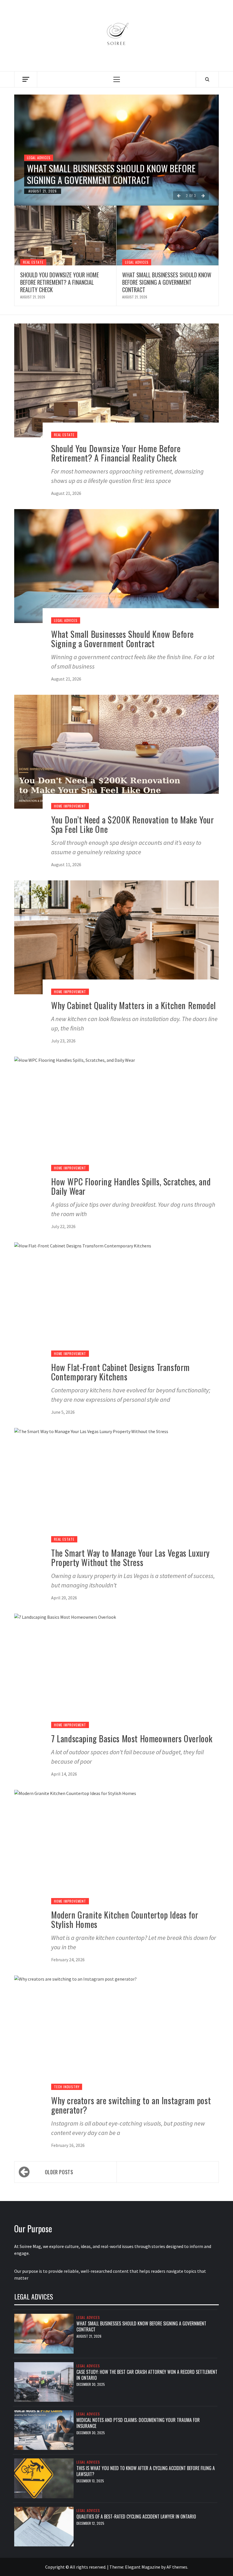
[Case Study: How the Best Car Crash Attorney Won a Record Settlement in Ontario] (44, 2381)
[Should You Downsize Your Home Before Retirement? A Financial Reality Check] (65, 235)
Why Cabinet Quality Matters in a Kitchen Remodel (134, 1005)
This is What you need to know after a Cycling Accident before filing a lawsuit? (146, 2471)
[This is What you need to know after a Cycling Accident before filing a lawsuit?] (44, 2478)
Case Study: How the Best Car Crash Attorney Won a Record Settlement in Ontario (147, 2375)
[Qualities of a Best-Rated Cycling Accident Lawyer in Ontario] (44, 2526)
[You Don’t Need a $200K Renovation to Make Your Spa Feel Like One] (116, 751)
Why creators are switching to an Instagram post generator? (131, 2105)
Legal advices (39, 158)
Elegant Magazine (143, 2567)
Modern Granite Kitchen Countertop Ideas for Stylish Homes (125, 1919)
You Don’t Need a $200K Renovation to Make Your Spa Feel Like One (133, 824)
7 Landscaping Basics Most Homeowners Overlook (132, 1738)
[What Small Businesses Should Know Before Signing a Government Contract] (168, 235)
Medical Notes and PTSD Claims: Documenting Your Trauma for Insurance (138, 2423)
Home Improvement (70, 806)
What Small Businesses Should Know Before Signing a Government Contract (111, 174)
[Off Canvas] (26, 79)
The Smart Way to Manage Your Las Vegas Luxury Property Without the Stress (130, 1558)
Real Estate (33, 262)
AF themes (177, 2567)
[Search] (207, 79)
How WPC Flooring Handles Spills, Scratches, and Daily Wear (131, 1186)
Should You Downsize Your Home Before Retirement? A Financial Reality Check (60, 282)
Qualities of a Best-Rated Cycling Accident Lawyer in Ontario (136, 2516)
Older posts (59, 2172)
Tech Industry (67, 2087)
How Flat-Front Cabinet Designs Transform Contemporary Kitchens (120, 1372)
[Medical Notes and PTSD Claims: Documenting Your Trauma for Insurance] (44, 2430)
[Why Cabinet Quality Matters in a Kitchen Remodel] (116, 937)
